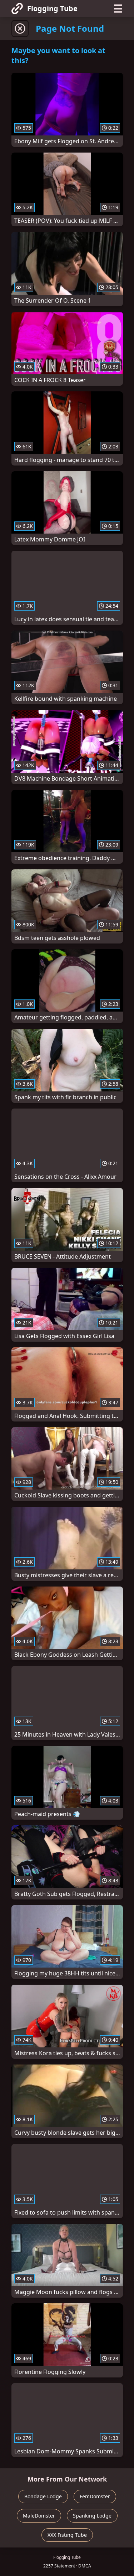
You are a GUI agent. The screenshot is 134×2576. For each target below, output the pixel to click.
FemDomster (95, 2496)
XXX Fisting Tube (67, 2535)
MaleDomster (39, 2516)
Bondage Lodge (43, 2496)
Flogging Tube (52, 8)
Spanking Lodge (92, 2516)
